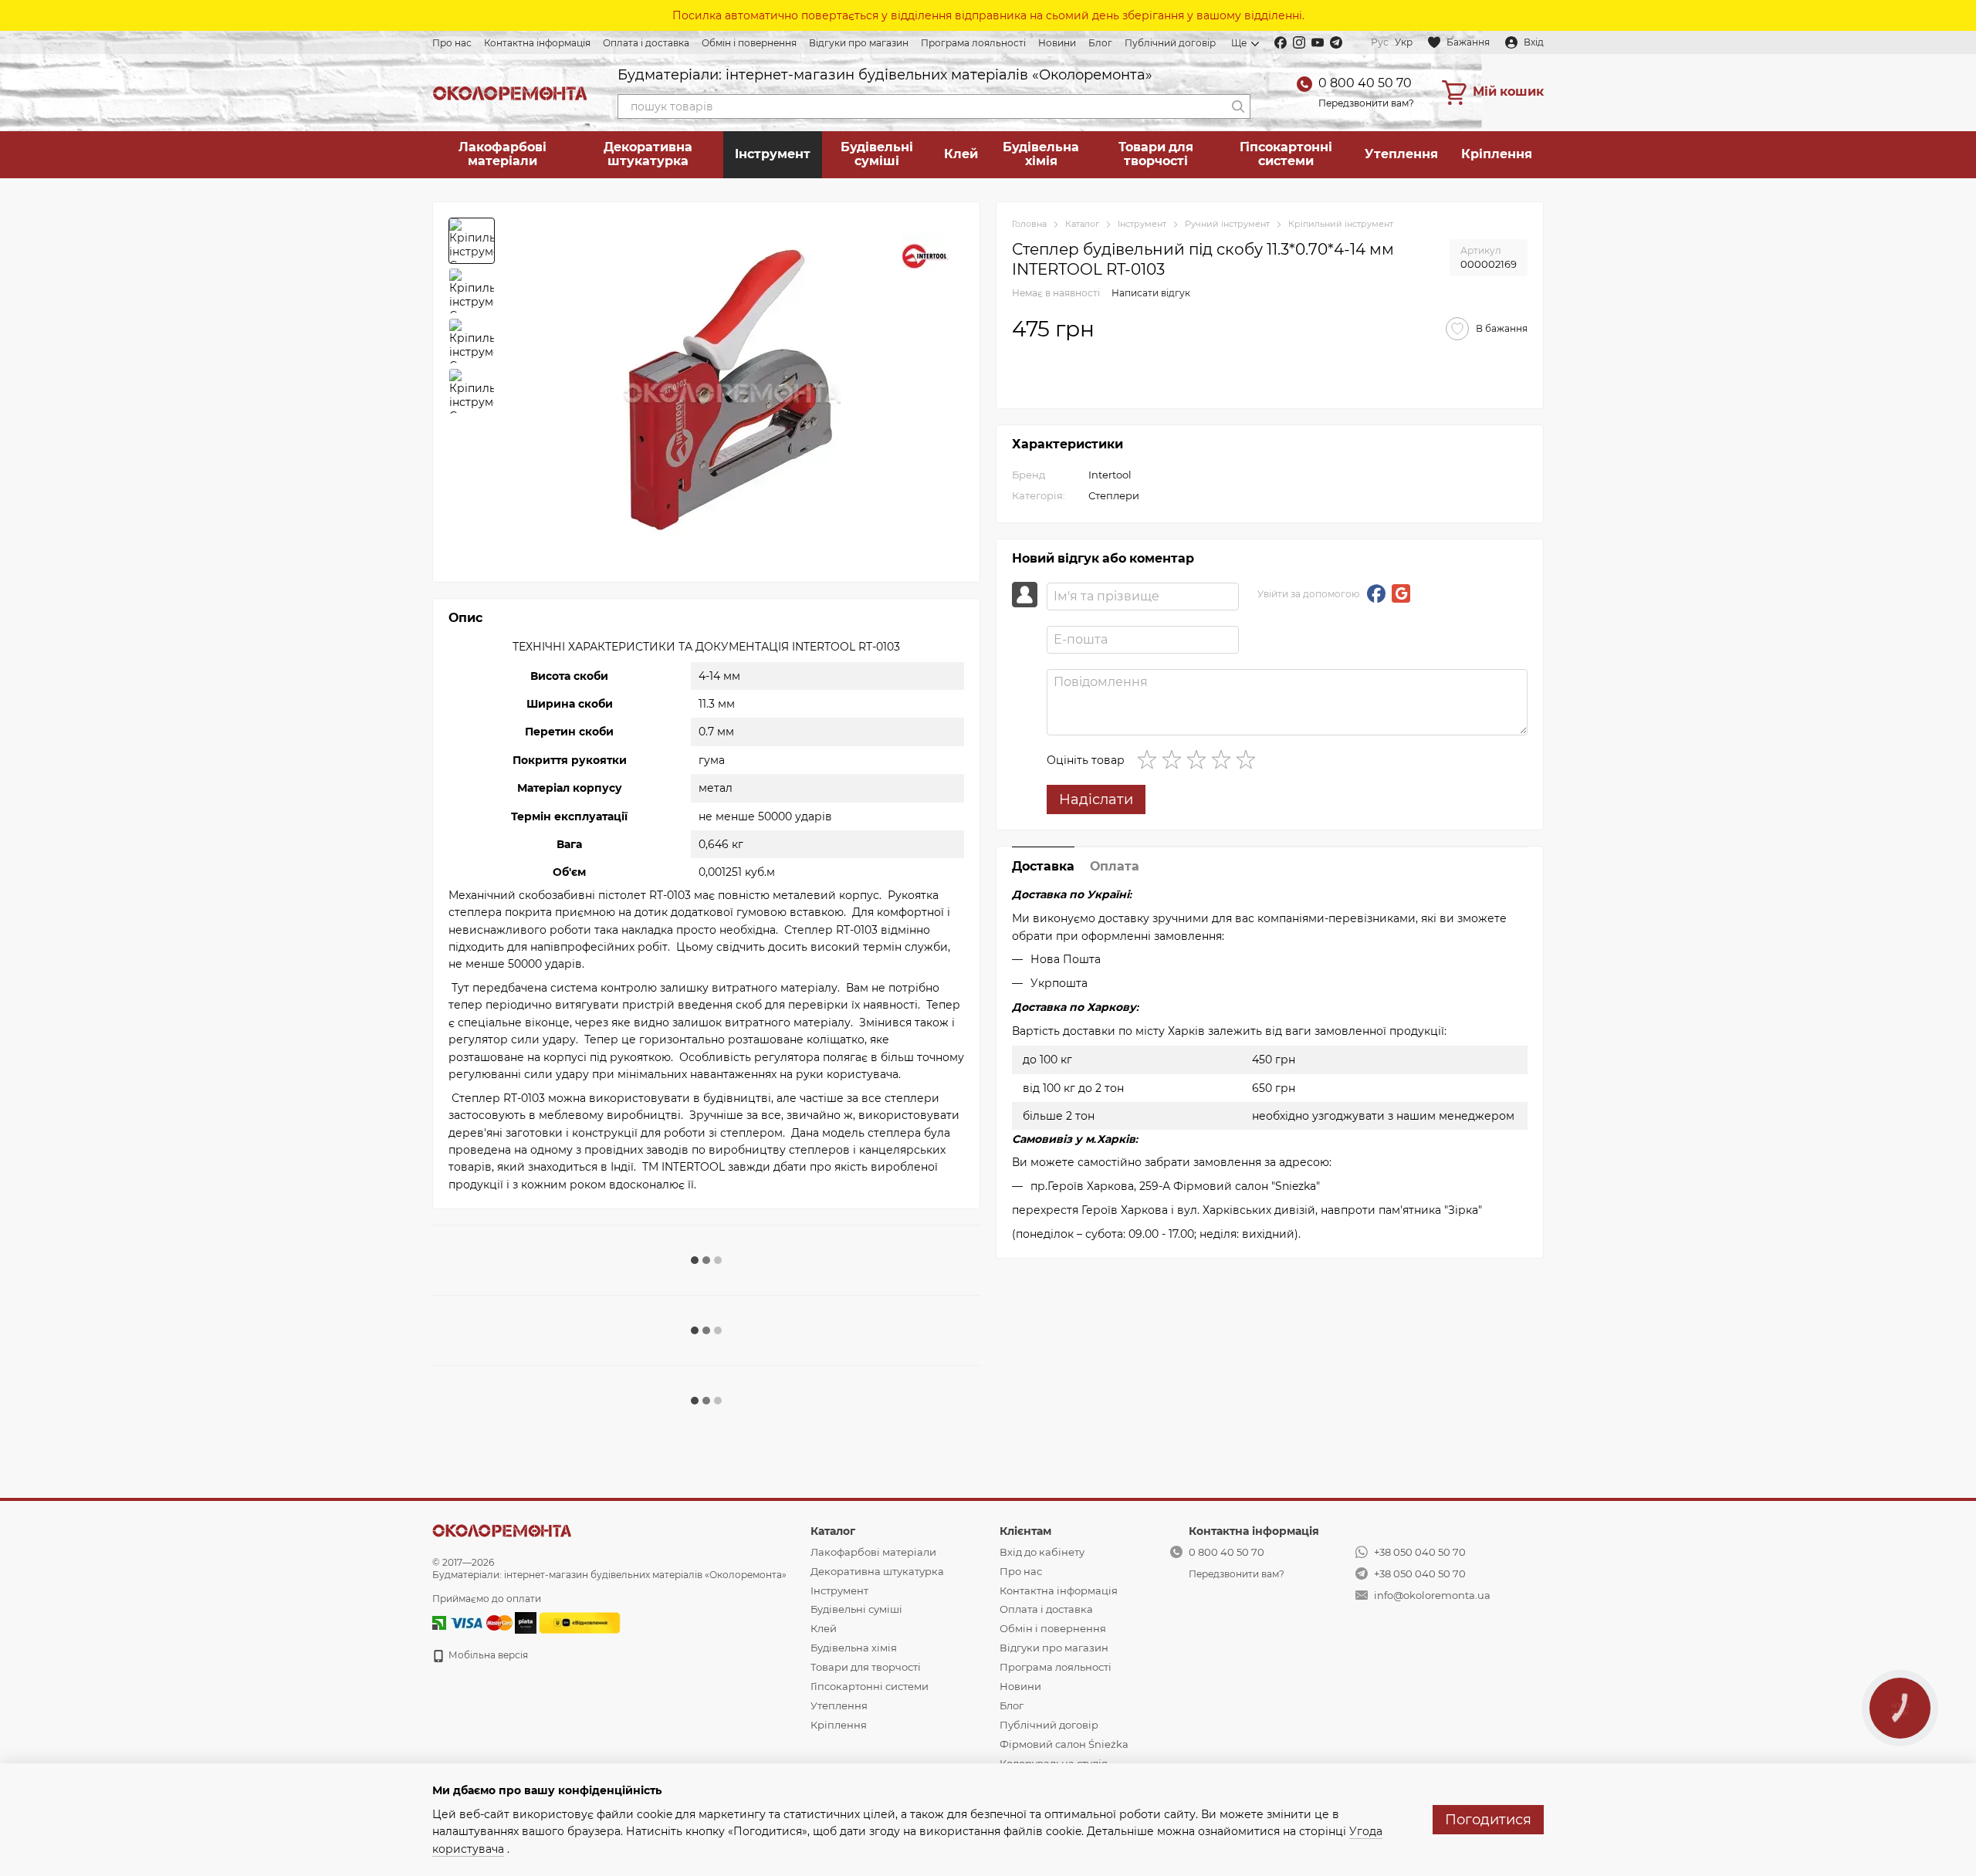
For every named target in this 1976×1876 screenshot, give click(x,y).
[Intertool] (925, 256)
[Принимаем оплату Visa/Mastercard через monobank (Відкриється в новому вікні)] (526, 1622)
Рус (1380, 42)
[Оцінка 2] (1175, 759)
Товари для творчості (1156, 154)
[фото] (502, 1530)
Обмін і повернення (749, 43)
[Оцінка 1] (1150, 759)
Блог (1100, 43)
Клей (961, 154)
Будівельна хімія (1041, 154)
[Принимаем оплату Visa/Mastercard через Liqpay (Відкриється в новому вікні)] (480, 1622)
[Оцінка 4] (1224, 759)
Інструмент (773, 154)
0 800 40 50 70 (1365, 83)
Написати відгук (1151, 292)
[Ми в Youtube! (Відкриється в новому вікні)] (1318, 42)
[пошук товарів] (1238, 106)
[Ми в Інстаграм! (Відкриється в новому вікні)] (1299, 42)
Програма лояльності (973, 43)
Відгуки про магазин (859, 43)
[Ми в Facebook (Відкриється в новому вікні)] (1281, 42)
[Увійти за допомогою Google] (1401, 593)
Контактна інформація (537, 43)
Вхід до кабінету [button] (1042, 1552)
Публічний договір (1170, 43)
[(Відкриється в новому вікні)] (580, 1622)
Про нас (452, 43)
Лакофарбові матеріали (502, 154)
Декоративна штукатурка (648, 154)
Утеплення (1401, 154)
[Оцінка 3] (1199, 759)
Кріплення (1497, 154)
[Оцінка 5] (1249, 759)
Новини (1057, 43)
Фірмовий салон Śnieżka (1064, 1744)
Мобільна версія (487, 1655)
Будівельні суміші (877, 154)
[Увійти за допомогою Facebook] (1376, 593)
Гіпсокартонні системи (1286, 154)
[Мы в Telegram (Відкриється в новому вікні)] (1336, 42)
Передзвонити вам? (1366, 103)
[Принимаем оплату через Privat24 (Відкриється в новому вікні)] (439, 1622)
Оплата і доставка (646, 43)
